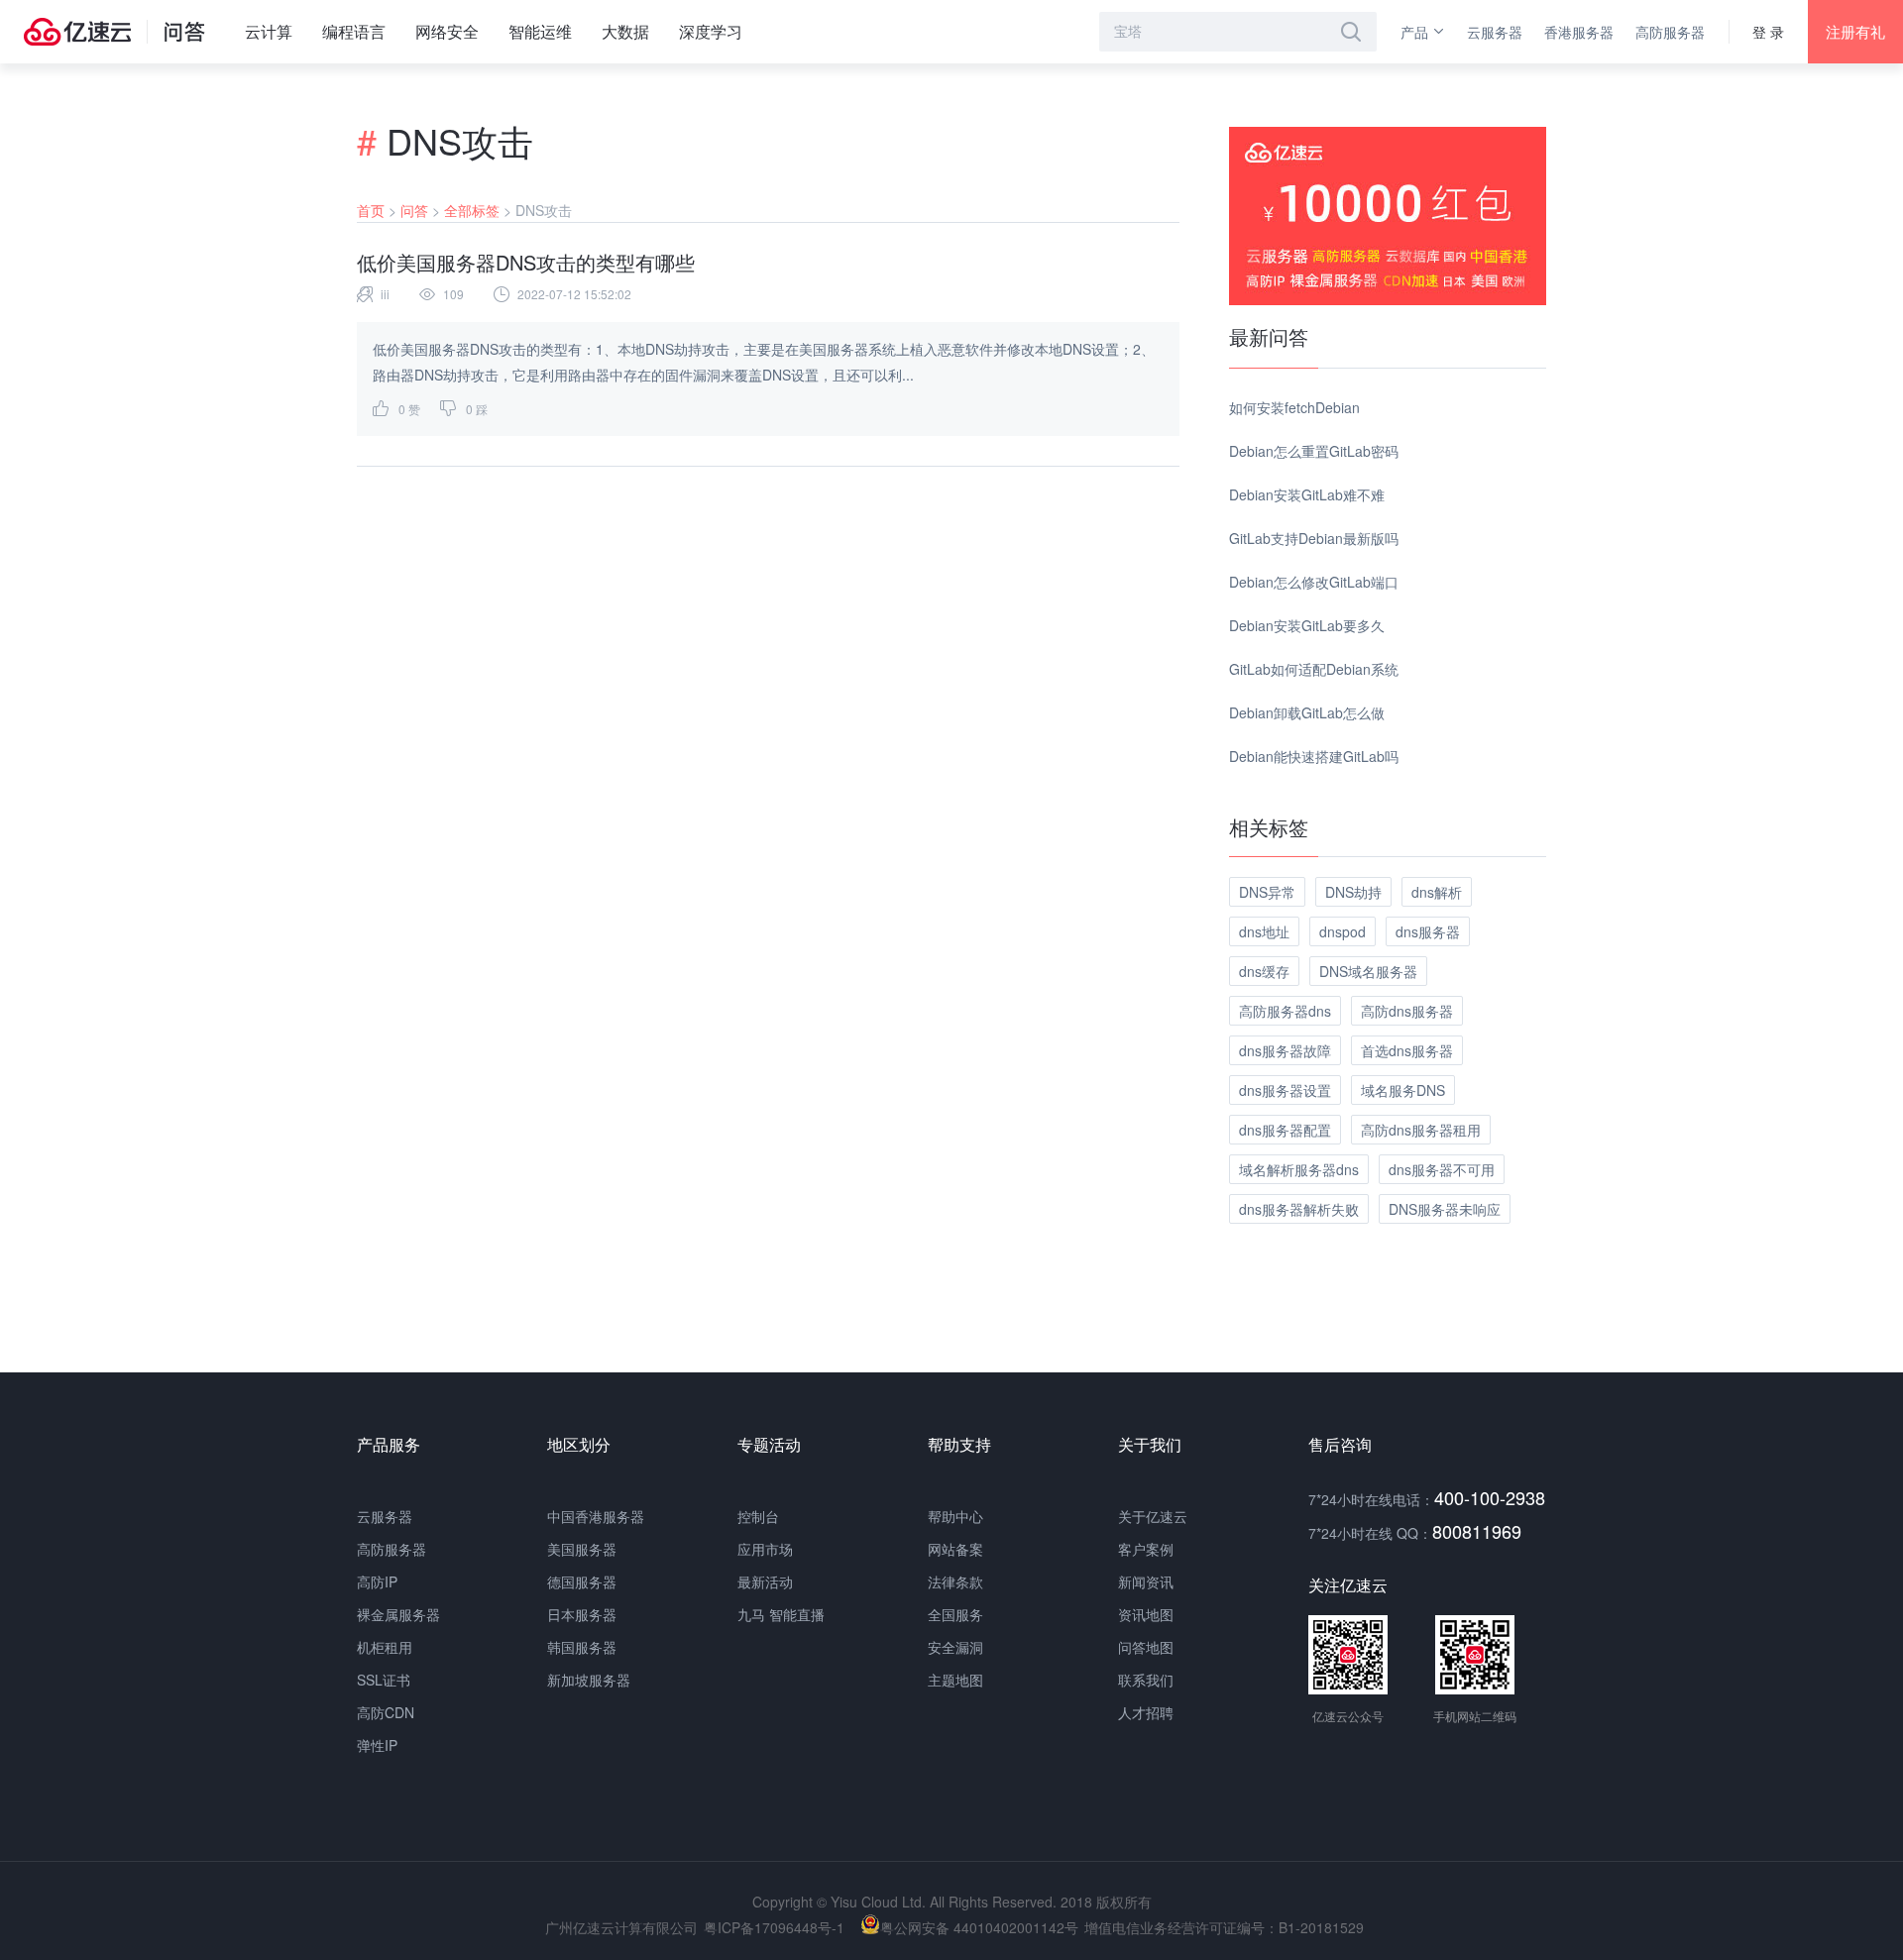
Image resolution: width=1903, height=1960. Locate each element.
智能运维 (540, 31)
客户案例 (1146, 1549)
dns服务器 (1428, 931)
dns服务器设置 (1285, 1090)
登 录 (1768, 32)
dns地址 (1264, 931)
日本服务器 (582, 1614)
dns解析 (1437, 892)
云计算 (269, 31)
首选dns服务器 (1407, 1050)
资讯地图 (1146, 1614)
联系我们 (1146, 1680)
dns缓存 (1264, 971)
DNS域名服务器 (1368, 971)
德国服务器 (582, 1581)
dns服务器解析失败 (1299, 1209)
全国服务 (955, 1614)
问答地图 (1146, 1647)
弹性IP (377, 1745)
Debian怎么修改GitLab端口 (1314, 582)
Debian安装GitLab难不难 (1307, 494)
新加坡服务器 (589, 1680)
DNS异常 (1267, 892)
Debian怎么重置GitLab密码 (1314, 451)
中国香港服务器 (596, 1516)
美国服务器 (582, 1549)
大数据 (625, 31)
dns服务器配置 (1285, 1130)
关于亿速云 (1153, 1516)
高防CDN (386, 1712)
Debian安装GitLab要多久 (1307, 625)
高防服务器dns (1285, 1011)
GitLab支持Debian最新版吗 (1314, 538)
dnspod (1343, 931)
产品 (1414, 32)
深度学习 (711, 31)
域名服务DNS (1403, 1090)
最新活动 (765, 1581)
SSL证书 (384, 1680)
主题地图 (955, 1680)
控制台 (758, 1516)
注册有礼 (1855, 31)
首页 (371, 210)
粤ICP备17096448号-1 (774, 1927)
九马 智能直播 (781, 1614)
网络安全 (447, 31)
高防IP (377, 1581)
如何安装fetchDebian (1294, 407)
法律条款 (955, 1581)
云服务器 (1495, 32)
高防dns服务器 (1407, 1011)
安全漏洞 (955, 1647)
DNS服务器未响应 (1445, 1209)
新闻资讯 (1146, 1581)
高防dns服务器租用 (1421, 1130)
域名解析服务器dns (1299, 1169)
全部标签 (472, 210)
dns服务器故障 (1285, 1050)
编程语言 (354, 31)
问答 (414, 210)
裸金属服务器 (398, 1614)
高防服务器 (1670, 32)
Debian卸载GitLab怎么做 (1307, 712)
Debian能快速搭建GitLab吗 (1314, 756)
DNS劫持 (1353, 892)
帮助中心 (955, 1516)
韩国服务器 (582, 1647)
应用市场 (765, 1549)
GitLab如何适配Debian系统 (1314, 669)
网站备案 (955, 1549)
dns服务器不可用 (1442, 1169)
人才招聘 (1146, 1712)
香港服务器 (1579, 32)
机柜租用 (385, 1647)
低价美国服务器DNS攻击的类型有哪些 (526, 262)
